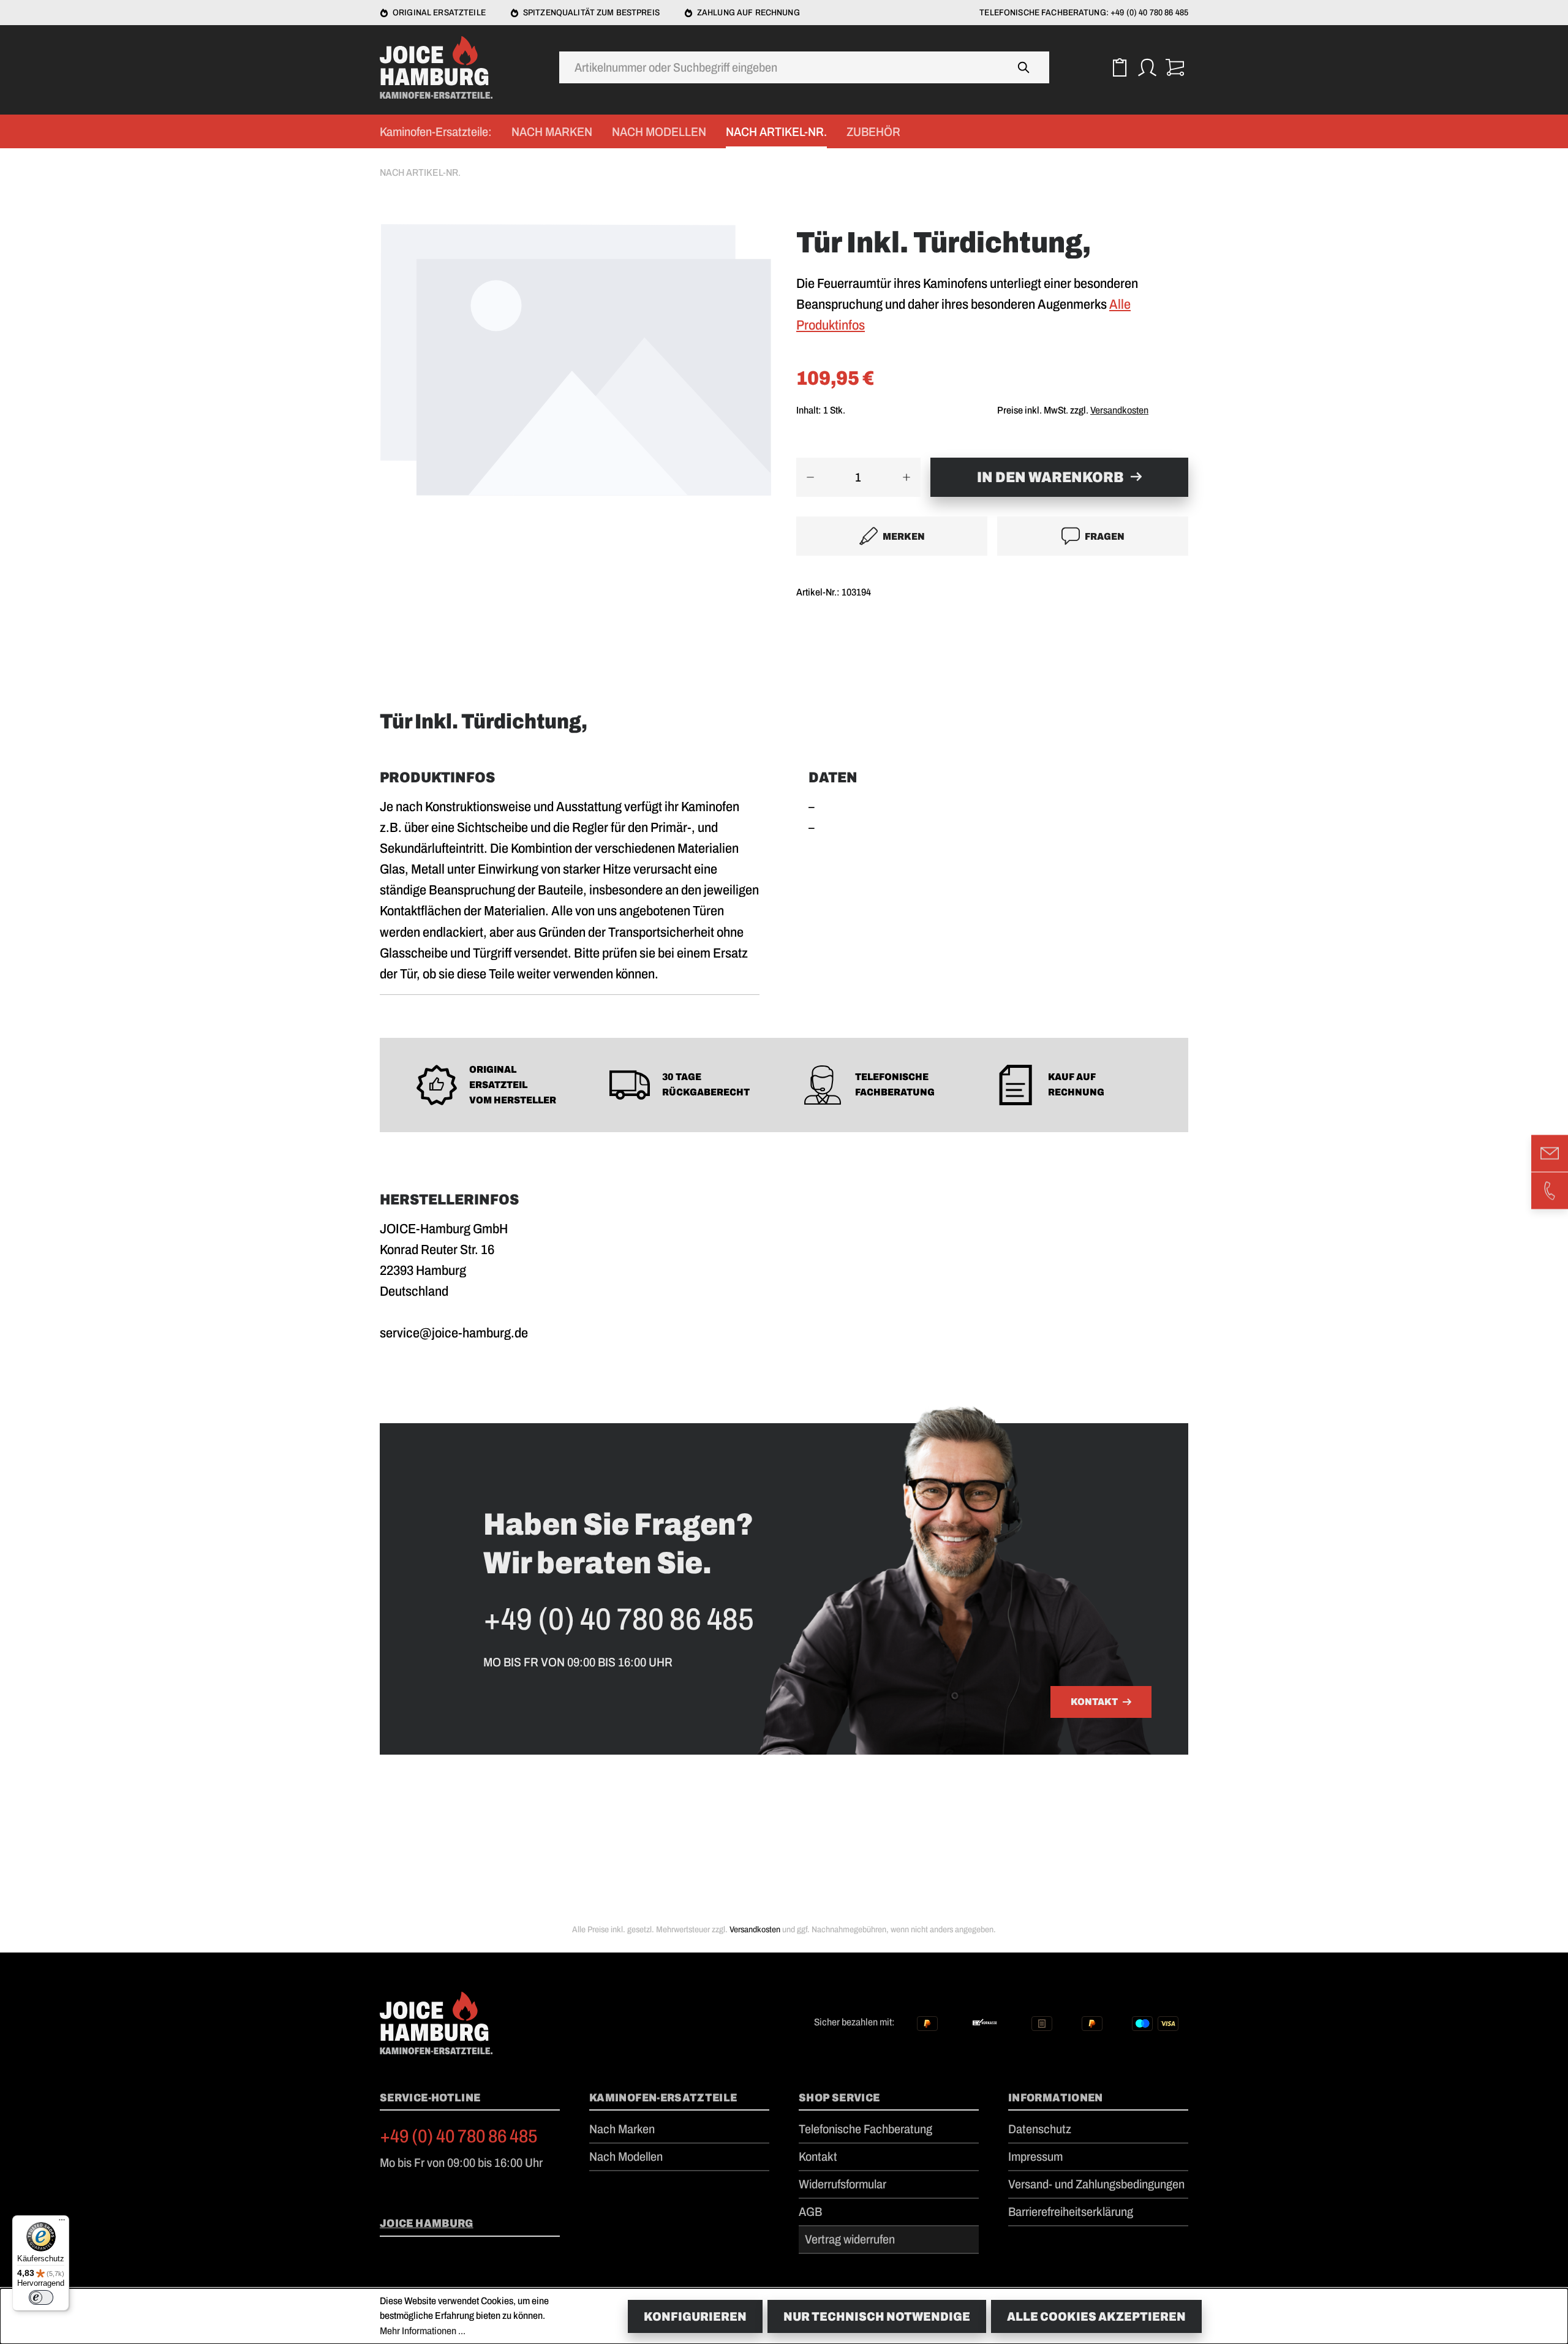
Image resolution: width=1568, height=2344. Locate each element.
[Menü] (62, 2223)
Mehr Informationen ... (423, 2331)
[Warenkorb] (1174, 68)
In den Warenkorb (1050, 477)
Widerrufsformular (842, 2184)
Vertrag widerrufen (850, 2239)
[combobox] (779, 67)
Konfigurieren (695, 2316)
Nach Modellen (626, 2157)
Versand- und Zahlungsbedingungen (1096, 2184)
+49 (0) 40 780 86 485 (459, 2136)
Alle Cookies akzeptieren (1096, 2316)
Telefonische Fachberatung (865, 2129)
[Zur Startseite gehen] (441, 67)
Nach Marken (622, 2129)
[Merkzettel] (1119, 68)
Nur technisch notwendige (877, 2316)
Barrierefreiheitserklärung (1071, 2212)
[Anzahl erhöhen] (907, 477)
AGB (810, 2212)
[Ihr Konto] (1147, 68)
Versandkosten (1119, 410)
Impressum (1035, 2157)
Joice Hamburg (427, 2223)
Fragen (1105, 536)
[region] (576, 376)
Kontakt (1094, 1702)
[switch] (41, 2297)
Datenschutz (1040, 2129)
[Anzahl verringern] (810, 477)
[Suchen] (1024, 67)
